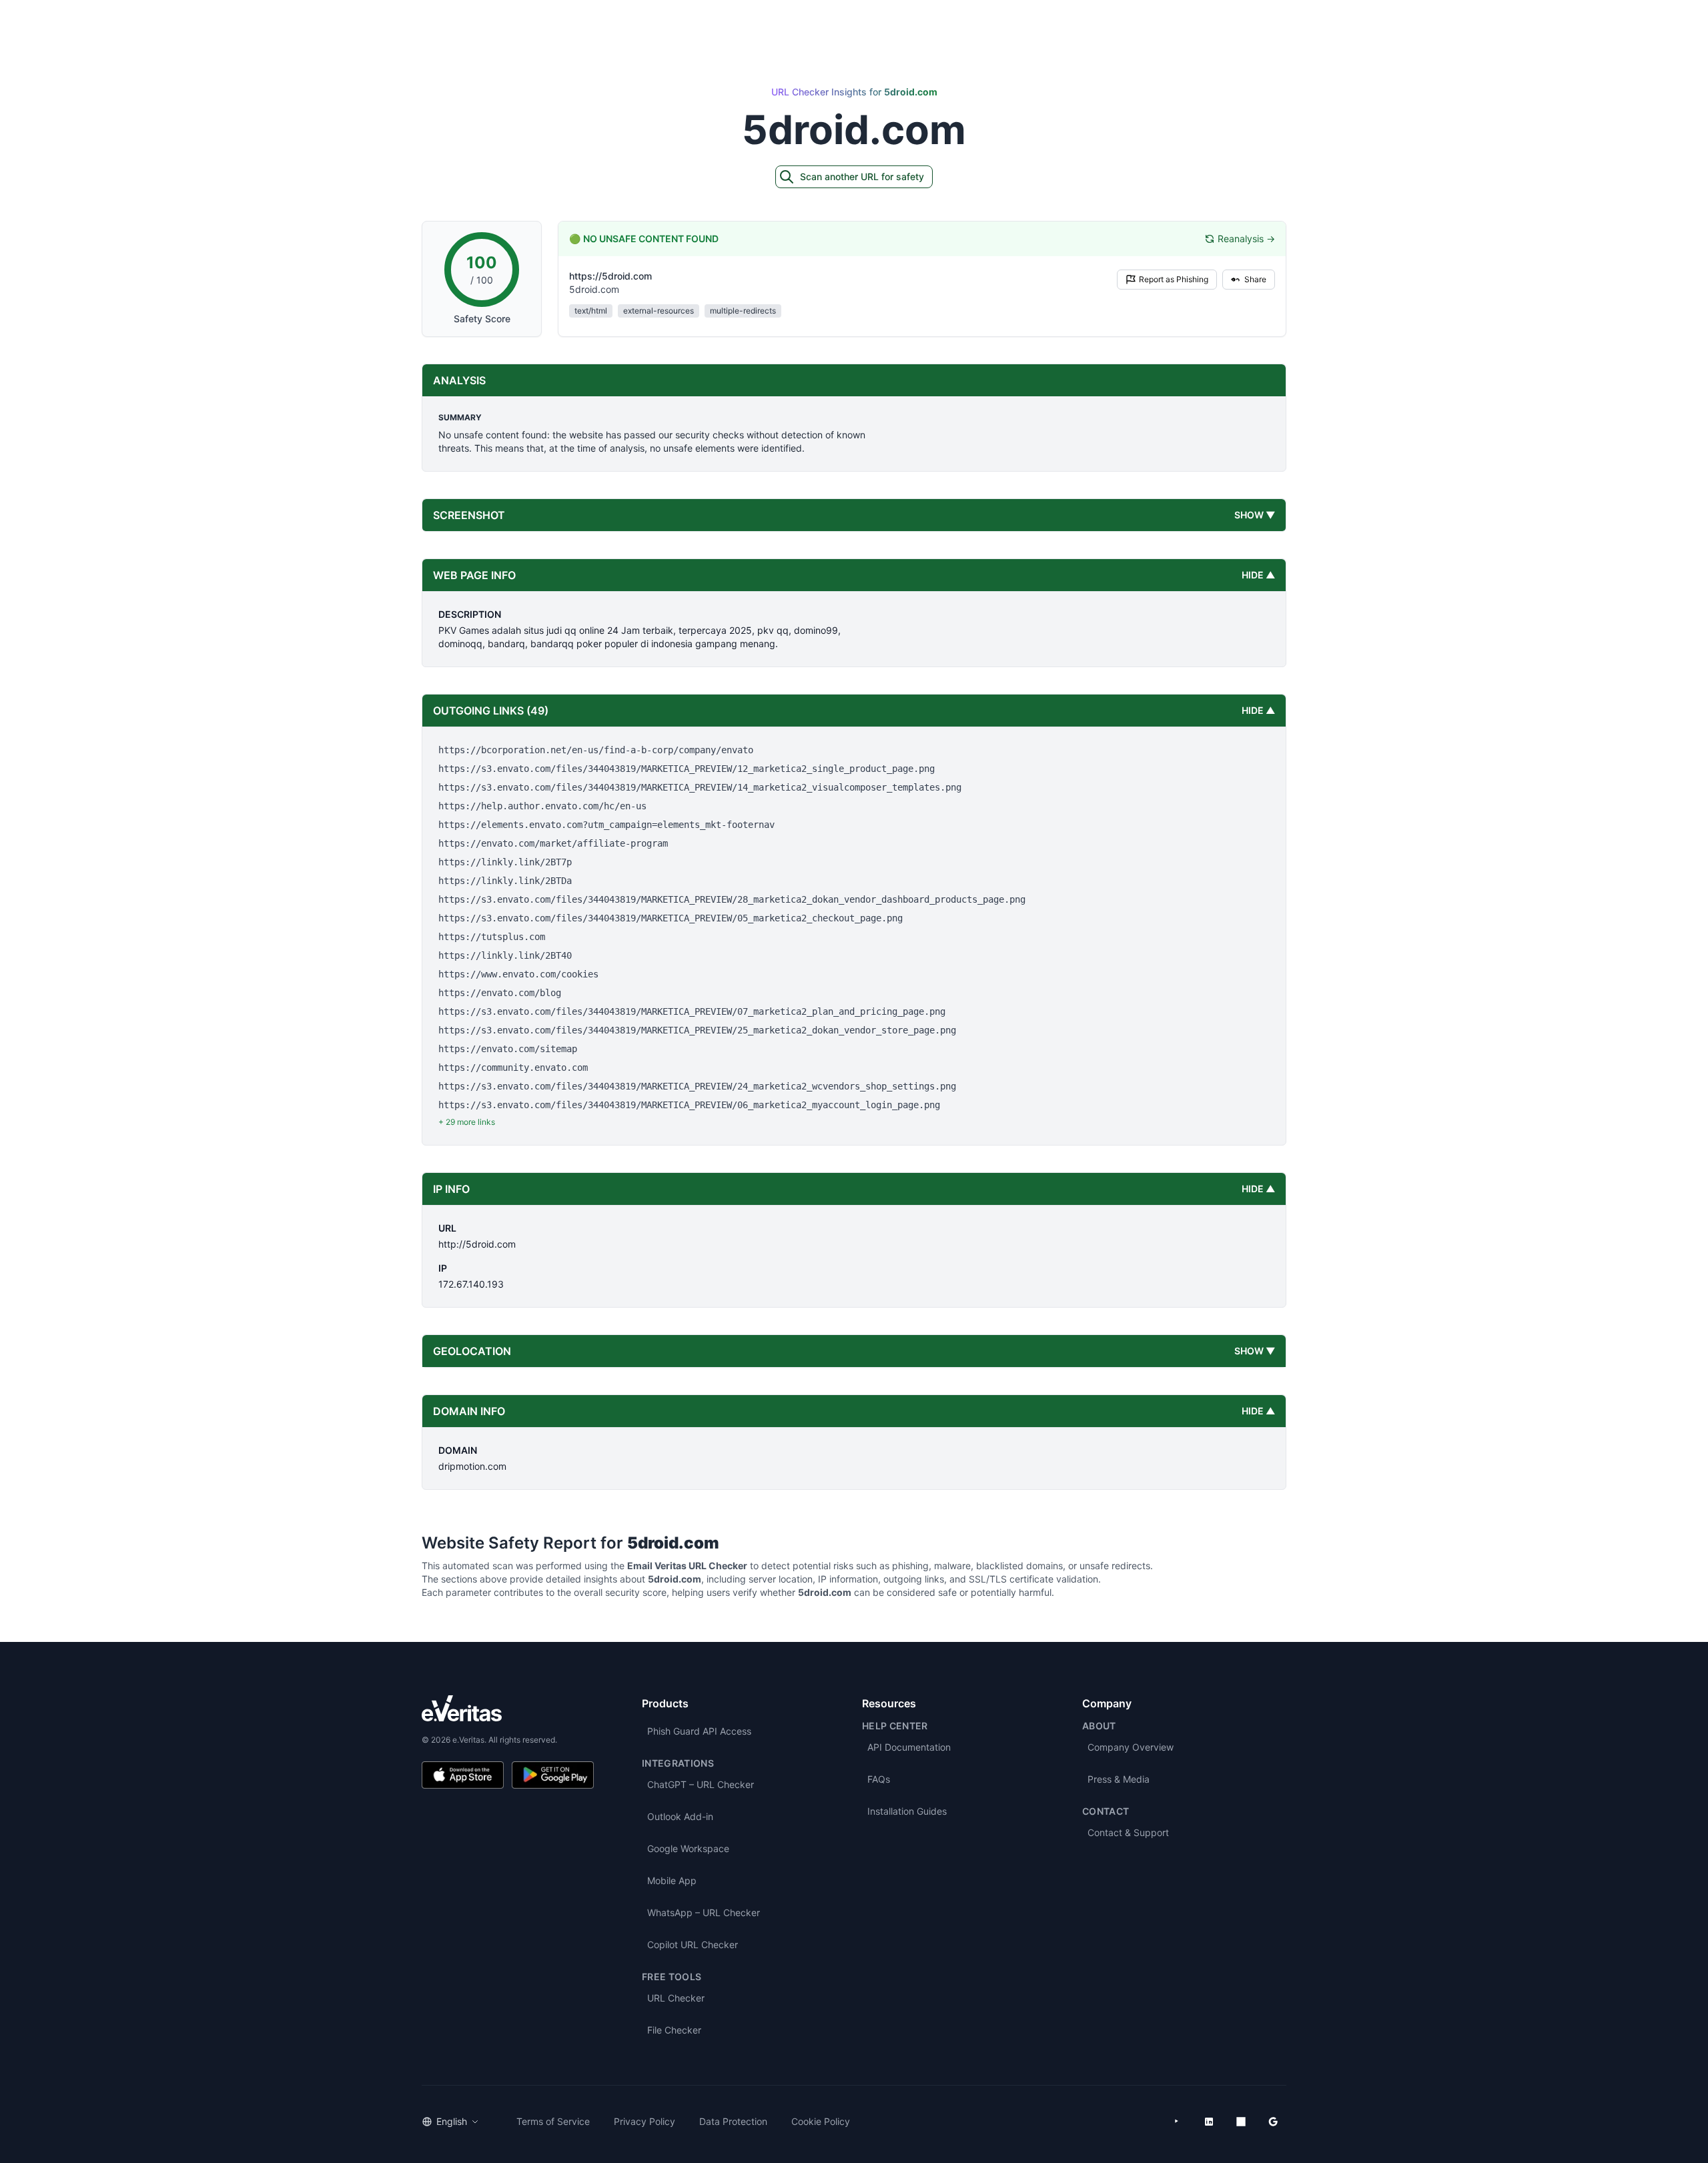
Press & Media (1119, 1779)
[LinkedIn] (1209, 2122)
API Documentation (909, 1747)
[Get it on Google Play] (553, 1775)
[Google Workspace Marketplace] (1273, 2122)
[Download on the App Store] (463, 1775)
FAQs (879, 1779)
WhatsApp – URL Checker (704, 1912)
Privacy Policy (645, 2121)
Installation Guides (907, 1811)
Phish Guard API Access (699, 1731)
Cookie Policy (821, 2121)
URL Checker (676, 1998)
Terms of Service (553, 2121)
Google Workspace (688, 1848)
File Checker (674, 2030)
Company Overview (1131, 1747)
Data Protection (733, 2121)
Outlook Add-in (680, 1816)
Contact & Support (1128, 1832)
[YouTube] (1177, 2122)
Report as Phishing (1174, 279)
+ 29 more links (467, 1122)
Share (1255, 279)
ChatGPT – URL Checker (701, 1784)
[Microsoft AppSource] (1241, 2122)
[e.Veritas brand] (508, 1708)
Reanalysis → (1246, 239)
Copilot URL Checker (693, 1944)
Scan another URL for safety (862, 176)
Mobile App (672, 1880)
